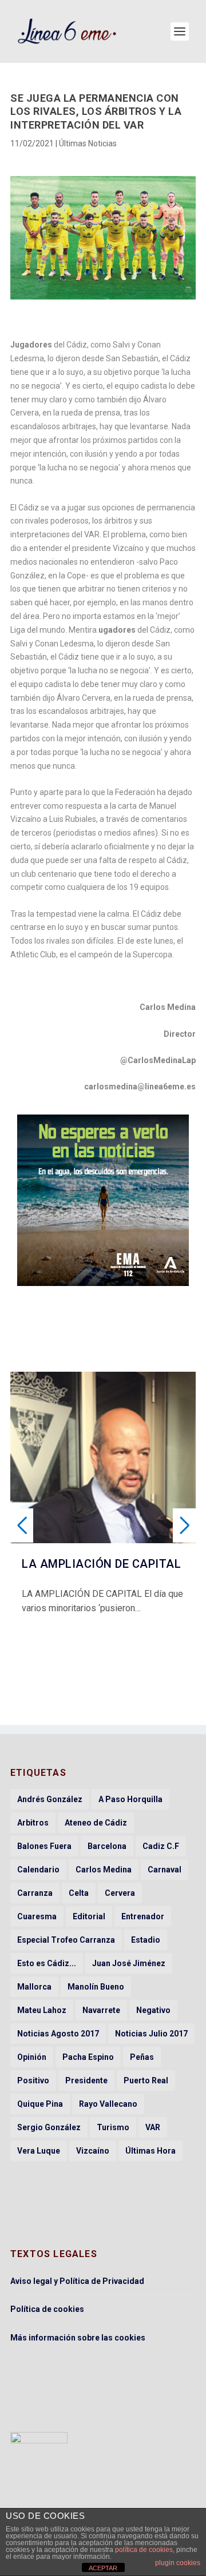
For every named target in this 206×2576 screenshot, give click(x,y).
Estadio (146, 1940)
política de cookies (144, 2550)
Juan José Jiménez (129, 1963)
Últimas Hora (150, 2151)
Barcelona (107, 1846)
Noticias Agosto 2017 (58, 2034)
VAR (153, 2127)
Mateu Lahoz (42, 2010)
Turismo (113, 2127)
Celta (79, 1893)
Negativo (153, 2010)
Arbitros (33, 1823)
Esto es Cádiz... (47, 1963)
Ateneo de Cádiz (96, 1823)
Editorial (89, 1916)
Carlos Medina (104, 1870)
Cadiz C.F (161, 1846)
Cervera (120, 1893)
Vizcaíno (93, 2151)
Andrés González (50, 1799)
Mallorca (34, 1987)
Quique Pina (40, 2104)
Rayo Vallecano (108, 2104)
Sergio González (49, 2127)
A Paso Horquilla (130, 1799)
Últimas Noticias (88, 143)
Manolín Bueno (96, 1987)
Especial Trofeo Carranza (66, 1940)
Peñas (142, 2057)
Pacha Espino (88, 2057)
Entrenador (143, 1916)
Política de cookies (47, 2309)
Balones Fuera (44, 1846)
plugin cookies (178, 2563)
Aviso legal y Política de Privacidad (77, 2281)
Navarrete (101, 2010)
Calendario (38, 1870)
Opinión (32, 2057)
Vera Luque (39, 2151)
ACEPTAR (103, 2568)
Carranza (35, 1893)
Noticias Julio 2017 (151, 2034)
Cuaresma (37, 1916)
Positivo (33, 2080)
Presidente (86, 2080)
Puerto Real (146, 2080)
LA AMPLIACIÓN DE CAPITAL (101, 1564)
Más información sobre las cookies (78, 2338)
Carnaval (165, 1870)
